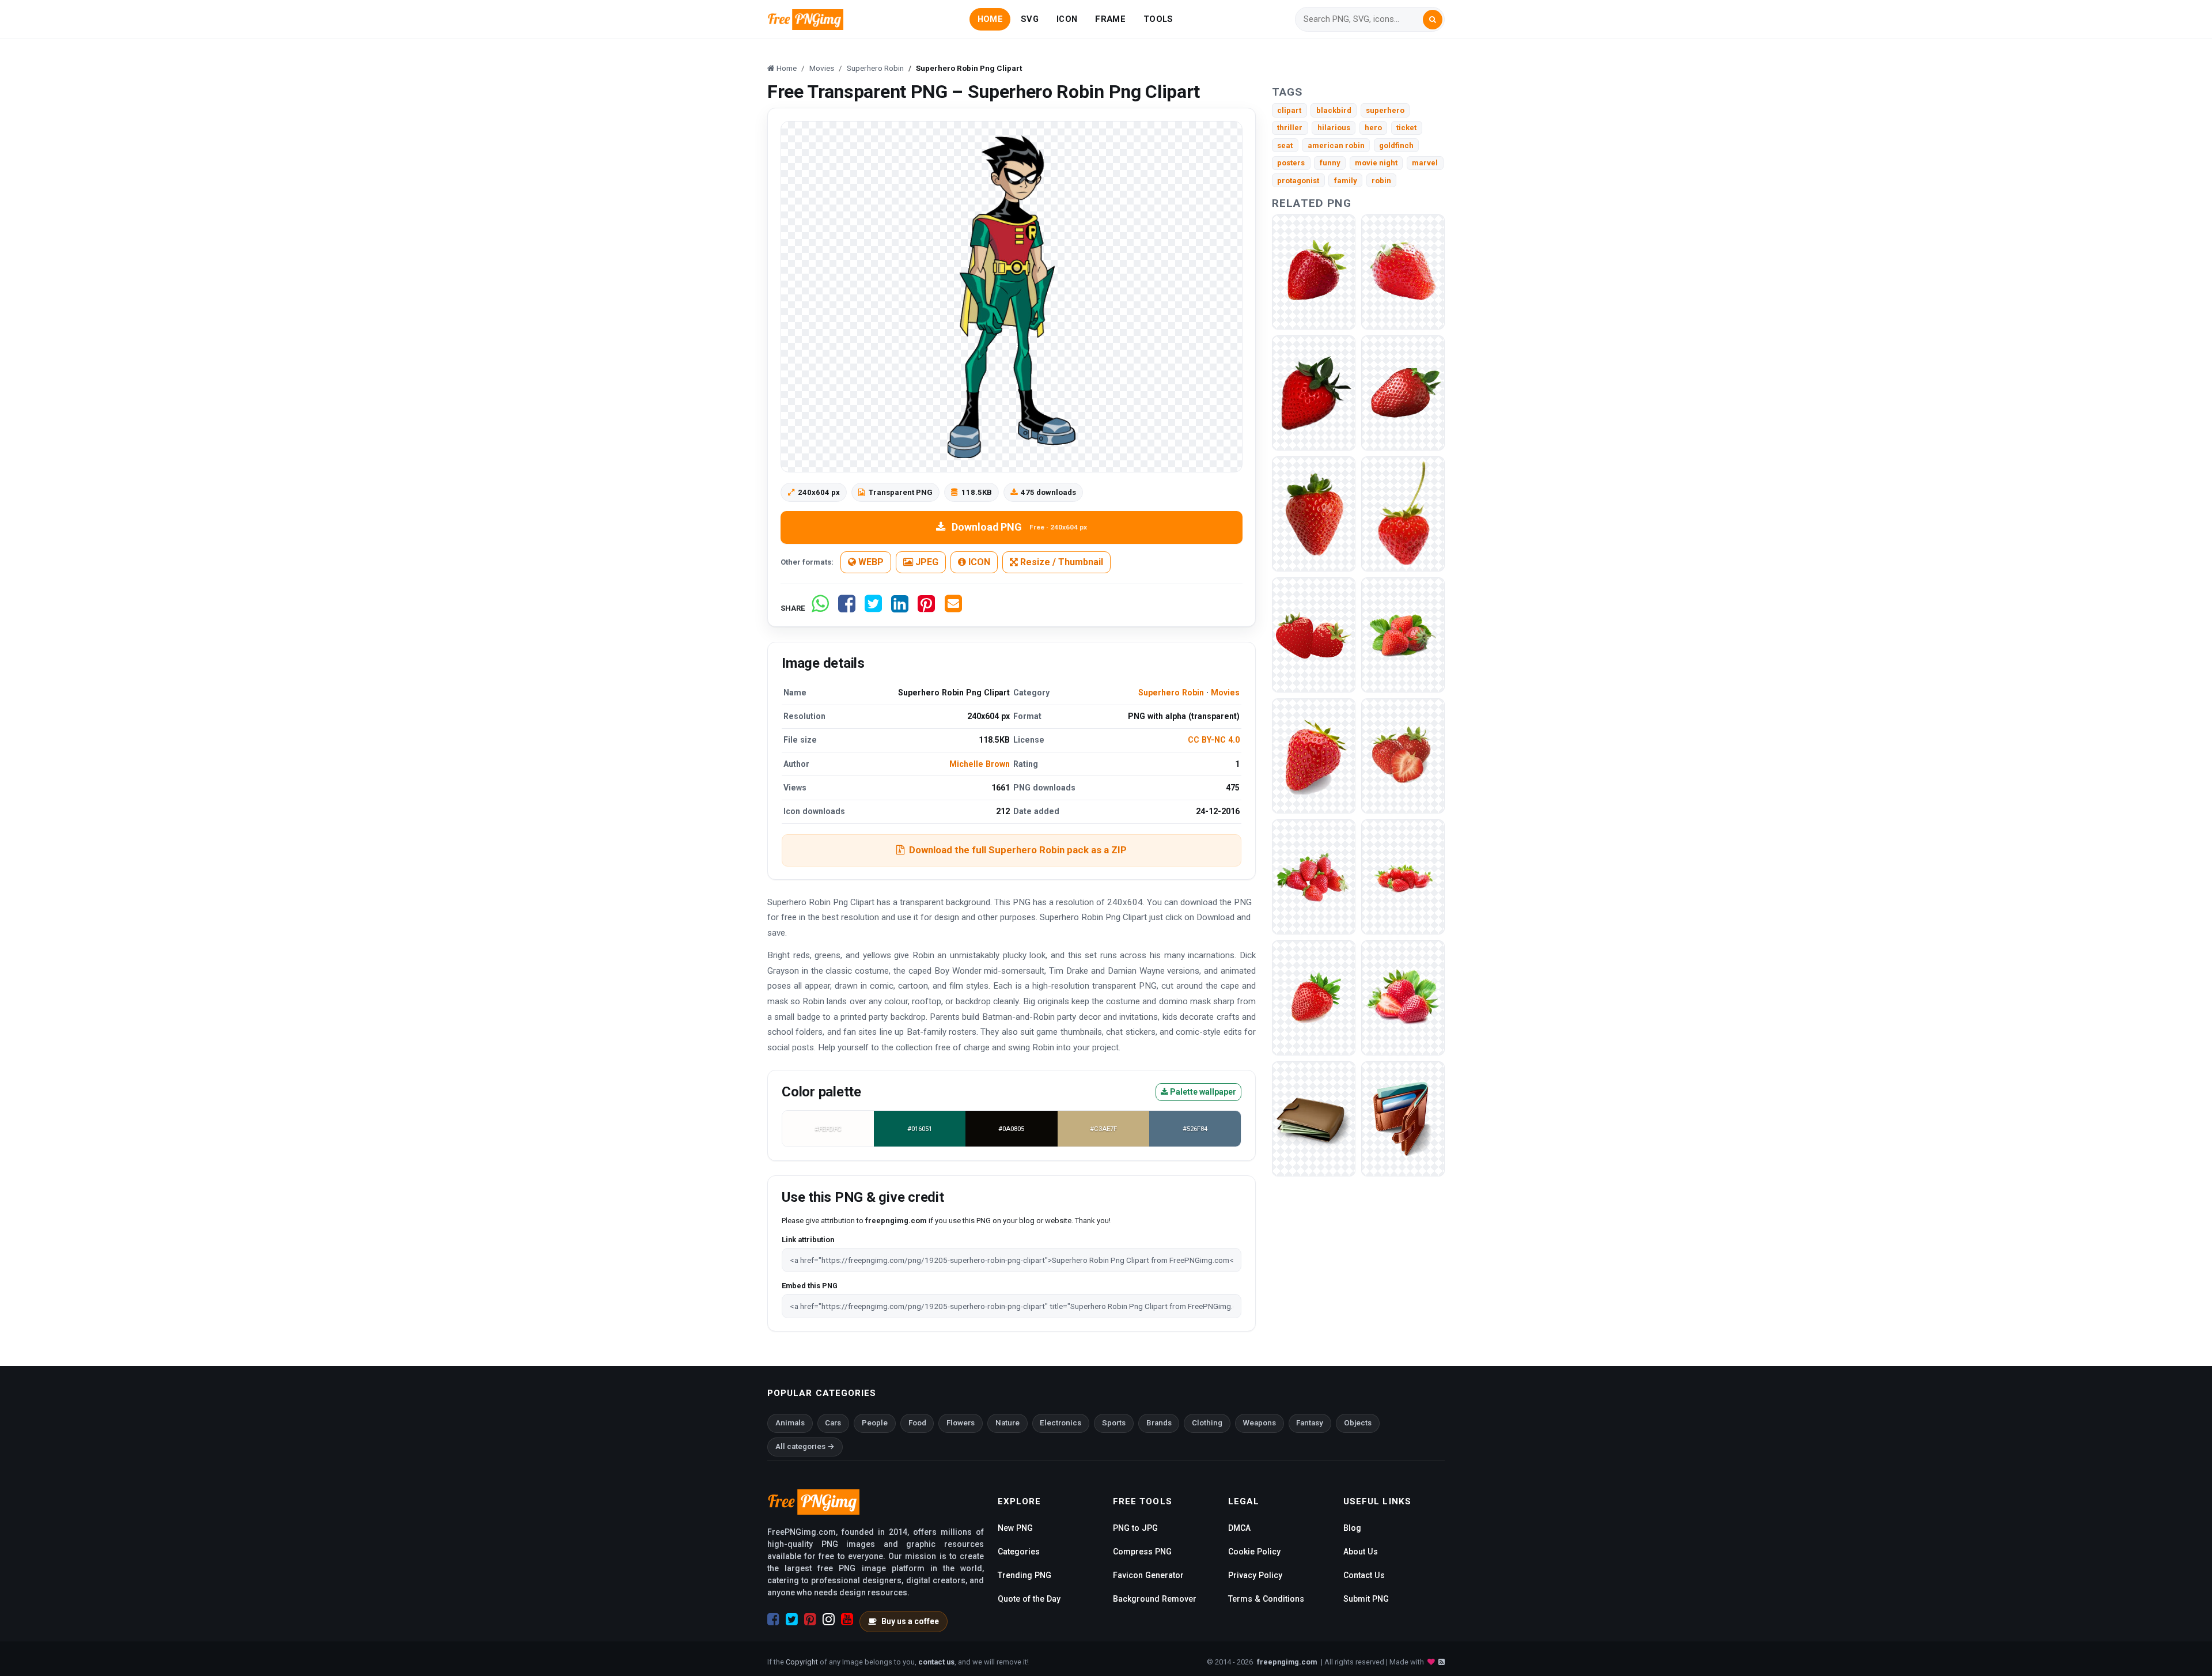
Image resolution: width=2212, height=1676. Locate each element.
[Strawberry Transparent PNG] (1403, 393)
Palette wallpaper (1202, 1092)
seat (1285, 145)
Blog (1352, 1528)
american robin (1336, 145)
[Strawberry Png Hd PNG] (1314, 635)
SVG (1030, 19)
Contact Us (1364, 1575)
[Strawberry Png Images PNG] (1403, 998)
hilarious (1334, 128)
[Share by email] (953, 608)
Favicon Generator (1148, 1575)
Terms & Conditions (1266, 1599)
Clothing (1207, 1423)
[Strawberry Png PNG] (1314, 998)
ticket (1406, 128)
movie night (1376, 163)
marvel (1425, 163)
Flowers (961, 1423)
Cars (833, 1423)
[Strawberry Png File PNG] (1314, 393)
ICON (1067, 19)
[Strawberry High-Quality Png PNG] (1314, 514)
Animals (790, 1423)
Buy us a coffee (910, 1621)
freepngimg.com (1287, 1662)
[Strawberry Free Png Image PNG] (1403, 272)
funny (1330, 163)
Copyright (802, 1662)
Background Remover (1155, 1599)
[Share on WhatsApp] (820, 608)
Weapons (1260, 1423)
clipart (1289, 110)
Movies (1225, 693)
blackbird (1334, 110)
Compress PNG (1142, 1552)
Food (917, 1423)
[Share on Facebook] (847, 608)
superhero (1385, 110)
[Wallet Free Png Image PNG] (1403, 1119)
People (875, 1423)
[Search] (1433, 20)
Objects (1358, 1423)
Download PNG (1019, 527)
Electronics (1060, 1423)
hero (1373, 128)
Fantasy (1310, 1423)
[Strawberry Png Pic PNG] (1403, 514)
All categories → (805, 1446)
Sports (1114, 1423)
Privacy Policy (1255, 1575)
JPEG (926, 562)
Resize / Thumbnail (1060, 562)
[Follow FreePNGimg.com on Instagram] (829, 1620)
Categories (1019, 1552)
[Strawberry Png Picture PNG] (1403, 756)
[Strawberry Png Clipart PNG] (1403, 877)
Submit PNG (1366, 1599)
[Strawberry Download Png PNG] (1403, 635)
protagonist (1298, 181)
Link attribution (808, 1240)
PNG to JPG (1135, 1528)
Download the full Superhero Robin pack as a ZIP (1018, 850)
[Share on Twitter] (873, 608)
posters (1291, 163)
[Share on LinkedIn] (900, 608)
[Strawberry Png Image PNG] (1314, 756)
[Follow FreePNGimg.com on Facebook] (773, 1620)
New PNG (1015, 1528)
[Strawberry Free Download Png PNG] (1314, 272)
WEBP (870, 562)
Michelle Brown (980, 764)
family (1346, 181)
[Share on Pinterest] (926, 608)
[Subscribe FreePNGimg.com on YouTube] (847, 1620)
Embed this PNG (810, 1286)
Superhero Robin (1171, 693)
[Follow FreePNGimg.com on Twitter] (792, 1620)
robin (1381, 181)
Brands (1159, 1423)
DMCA (1239, 1528)
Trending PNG (1024, 1575)
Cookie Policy (1254, 1552)
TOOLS (1158, 19)
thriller (1290, 128)
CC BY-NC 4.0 (1214, 740)
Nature (1007, 1423)
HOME (990, 19)
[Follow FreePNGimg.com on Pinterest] (810, 1620)
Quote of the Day (1029, 1599)
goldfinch (1396, 145)
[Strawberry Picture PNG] (1314, 877)
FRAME (1110, 19)
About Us (1361, 1552)
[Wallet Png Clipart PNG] (1314, 1119)
